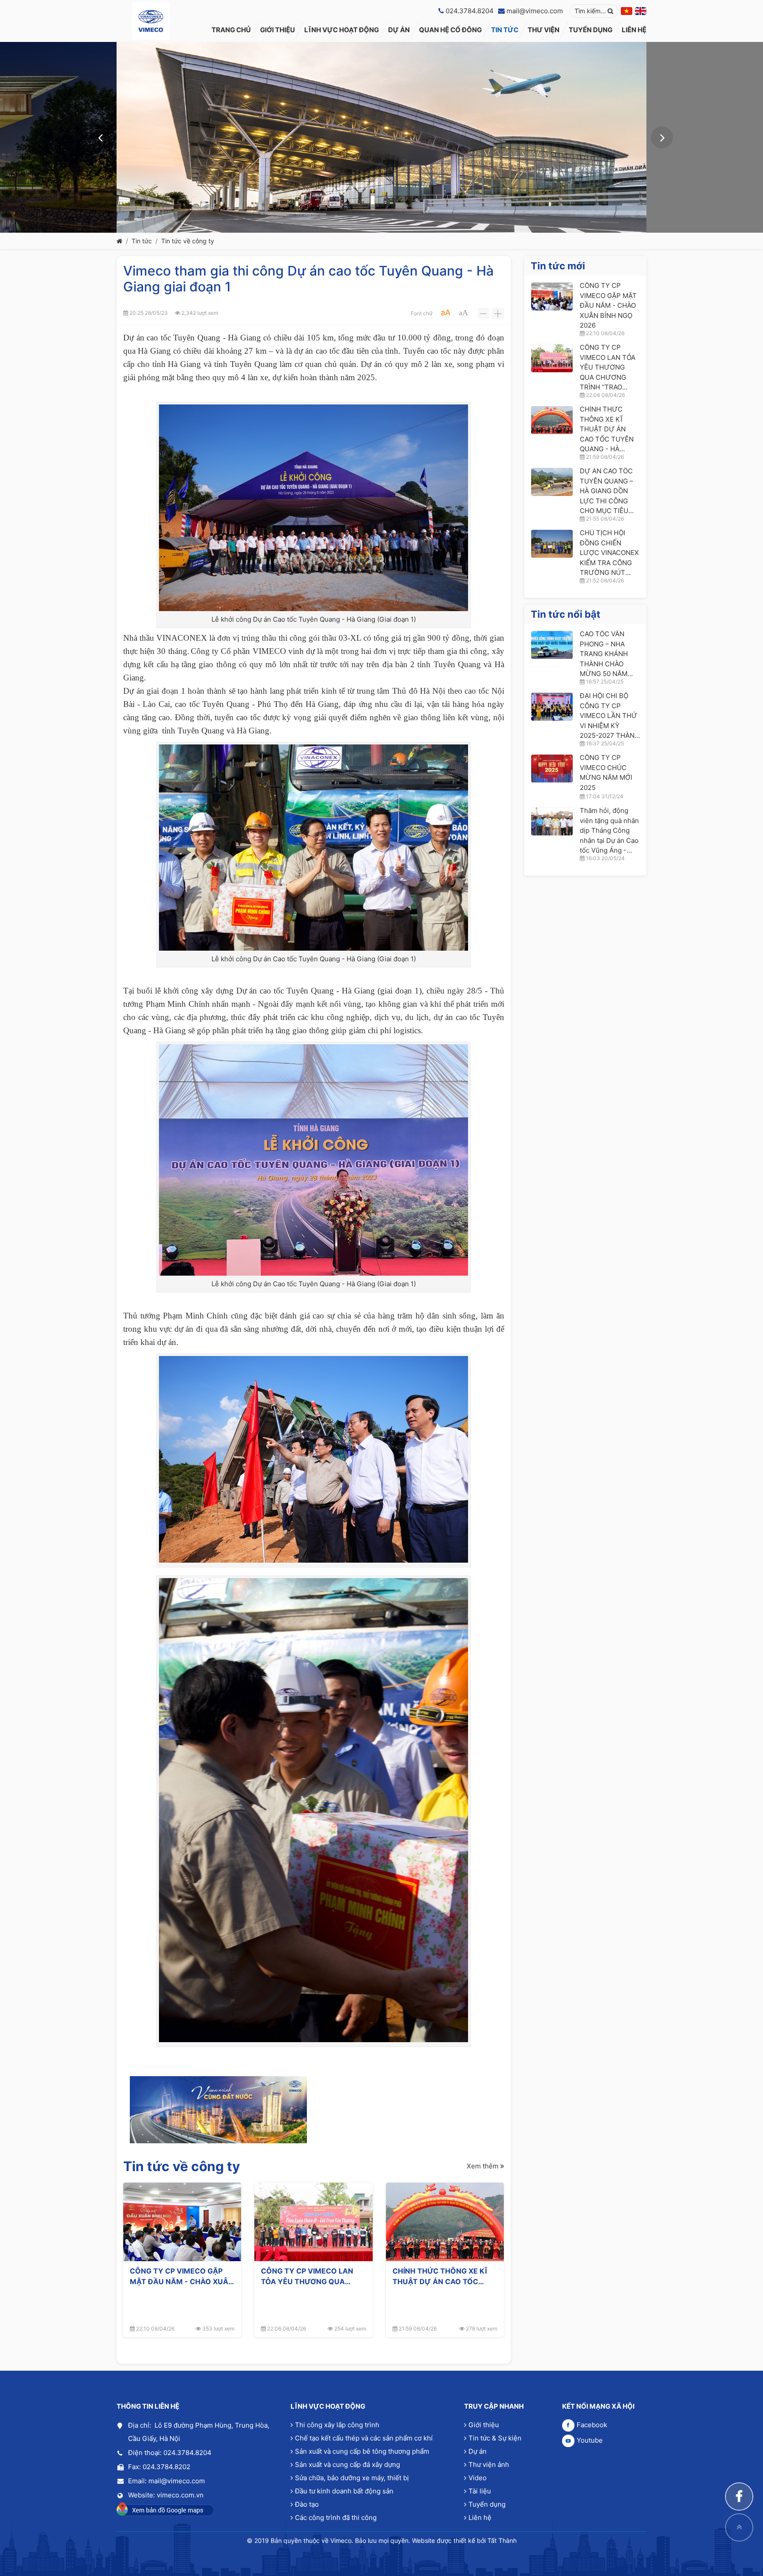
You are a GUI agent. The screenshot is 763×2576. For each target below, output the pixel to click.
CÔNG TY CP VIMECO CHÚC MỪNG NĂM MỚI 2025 (606, 772)
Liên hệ (480, 2517)
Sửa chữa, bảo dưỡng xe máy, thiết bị (352, 2478)
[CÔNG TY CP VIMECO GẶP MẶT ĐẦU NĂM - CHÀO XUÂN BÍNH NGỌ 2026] (182, 2222)
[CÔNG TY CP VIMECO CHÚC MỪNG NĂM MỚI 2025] (552, 769)
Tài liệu (480, 2491)
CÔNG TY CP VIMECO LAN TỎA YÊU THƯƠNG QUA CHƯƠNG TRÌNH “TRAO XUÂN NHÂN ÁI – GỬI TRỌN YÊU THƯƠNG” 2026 (313, 2276)
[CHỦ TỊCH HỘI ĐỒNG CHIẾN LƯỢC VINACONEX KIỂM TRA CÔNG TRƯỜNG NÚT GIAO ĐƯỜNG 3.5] (552, 544)
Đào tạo (307, 2504)
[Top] (739, 2527)
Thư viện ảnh (489, 2465)
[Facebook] (739, 2497)
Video (478, 2478)
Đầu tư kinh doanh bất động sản (344, 2491)
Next (662, 137)
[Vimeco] (151, 21)
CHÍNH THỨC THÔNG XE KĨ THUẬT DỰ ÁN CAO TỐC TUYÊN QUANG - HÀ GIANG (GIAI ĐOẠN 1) (441, 2276)
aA (446, 312)
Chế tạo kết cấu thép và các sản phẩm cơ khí (364, 2438)
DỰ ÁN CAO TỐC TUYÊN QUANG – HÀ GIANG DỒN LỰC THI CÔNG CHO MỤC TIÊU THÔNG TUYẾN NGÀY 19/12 (606, 491)
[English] (641, 11)
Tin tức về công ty (188, 241)
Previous (101, 137)
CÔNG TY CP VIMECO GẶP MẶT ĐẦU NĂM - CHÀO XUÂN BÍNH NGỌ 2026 (182, 2276)
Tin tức (142, 241)
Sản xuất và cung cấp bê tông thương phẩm (362, 2451)
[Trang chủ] (119, 241)
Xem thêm (483, 2166)
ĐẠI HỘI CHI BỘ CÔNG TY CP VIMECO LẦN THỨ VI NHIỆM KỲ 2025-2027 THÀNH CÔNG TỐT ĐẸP (610, 716)
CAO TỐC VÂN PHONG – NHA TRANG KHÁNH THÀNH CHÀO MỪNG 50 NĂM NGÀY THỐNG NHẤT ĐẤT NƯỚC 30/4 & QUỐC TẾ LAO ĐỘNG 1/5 (608, 654)
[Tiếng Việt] (627, 11)
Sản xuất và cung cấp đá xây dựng (348, 2465)
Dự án (478, 2451)
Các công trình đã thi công (336, 2517)
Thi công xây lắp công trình (337, 2425)
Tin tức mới (558, 266)
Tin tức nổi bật (566, 614)
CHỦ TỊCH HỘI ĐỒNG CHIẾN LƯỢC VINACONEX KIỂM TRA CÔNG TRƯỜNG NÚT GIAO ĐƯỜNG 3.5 (609, 553)
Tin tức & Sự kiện (495, 2438)
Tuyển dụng (487, 2504)
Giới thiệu (484, 2425)
